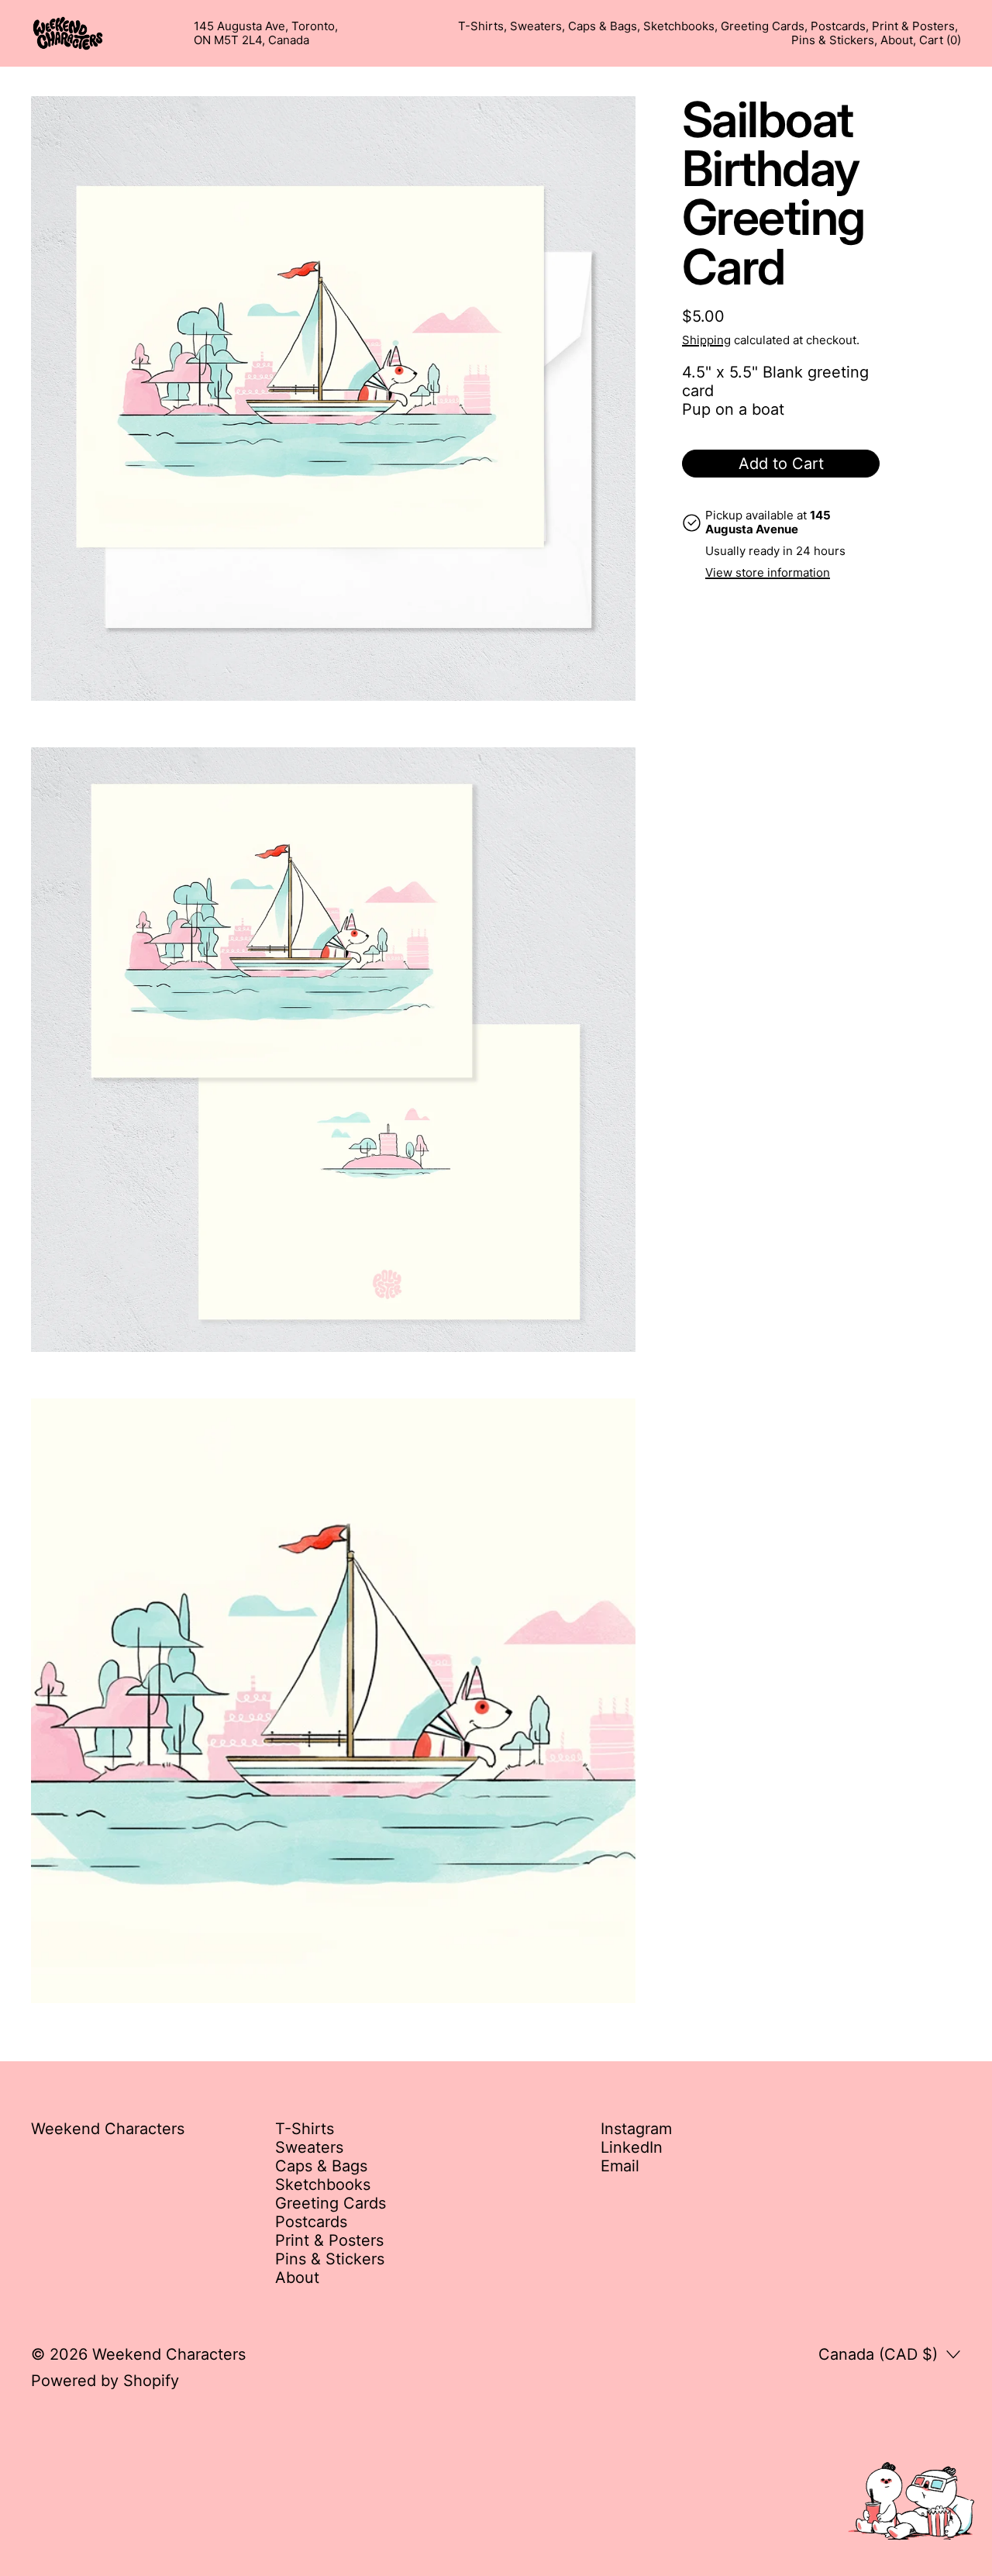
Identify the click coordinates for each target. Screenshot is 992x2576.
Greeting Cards (763, 26)
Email (620, 2166)
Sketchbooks (679, 26)
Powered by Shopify (105, 2381)
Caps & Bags (603, 26)
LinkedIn (632, 2147)
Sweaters (536, 26)
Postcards (838, 26)
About (897, 40)
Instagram (636, 2129)
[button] (333, 398)
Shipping (706, 340)
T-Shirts (481, 26)
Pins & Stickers (833, 40)
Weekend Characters (169, 2354)
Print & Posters (913, 26)
